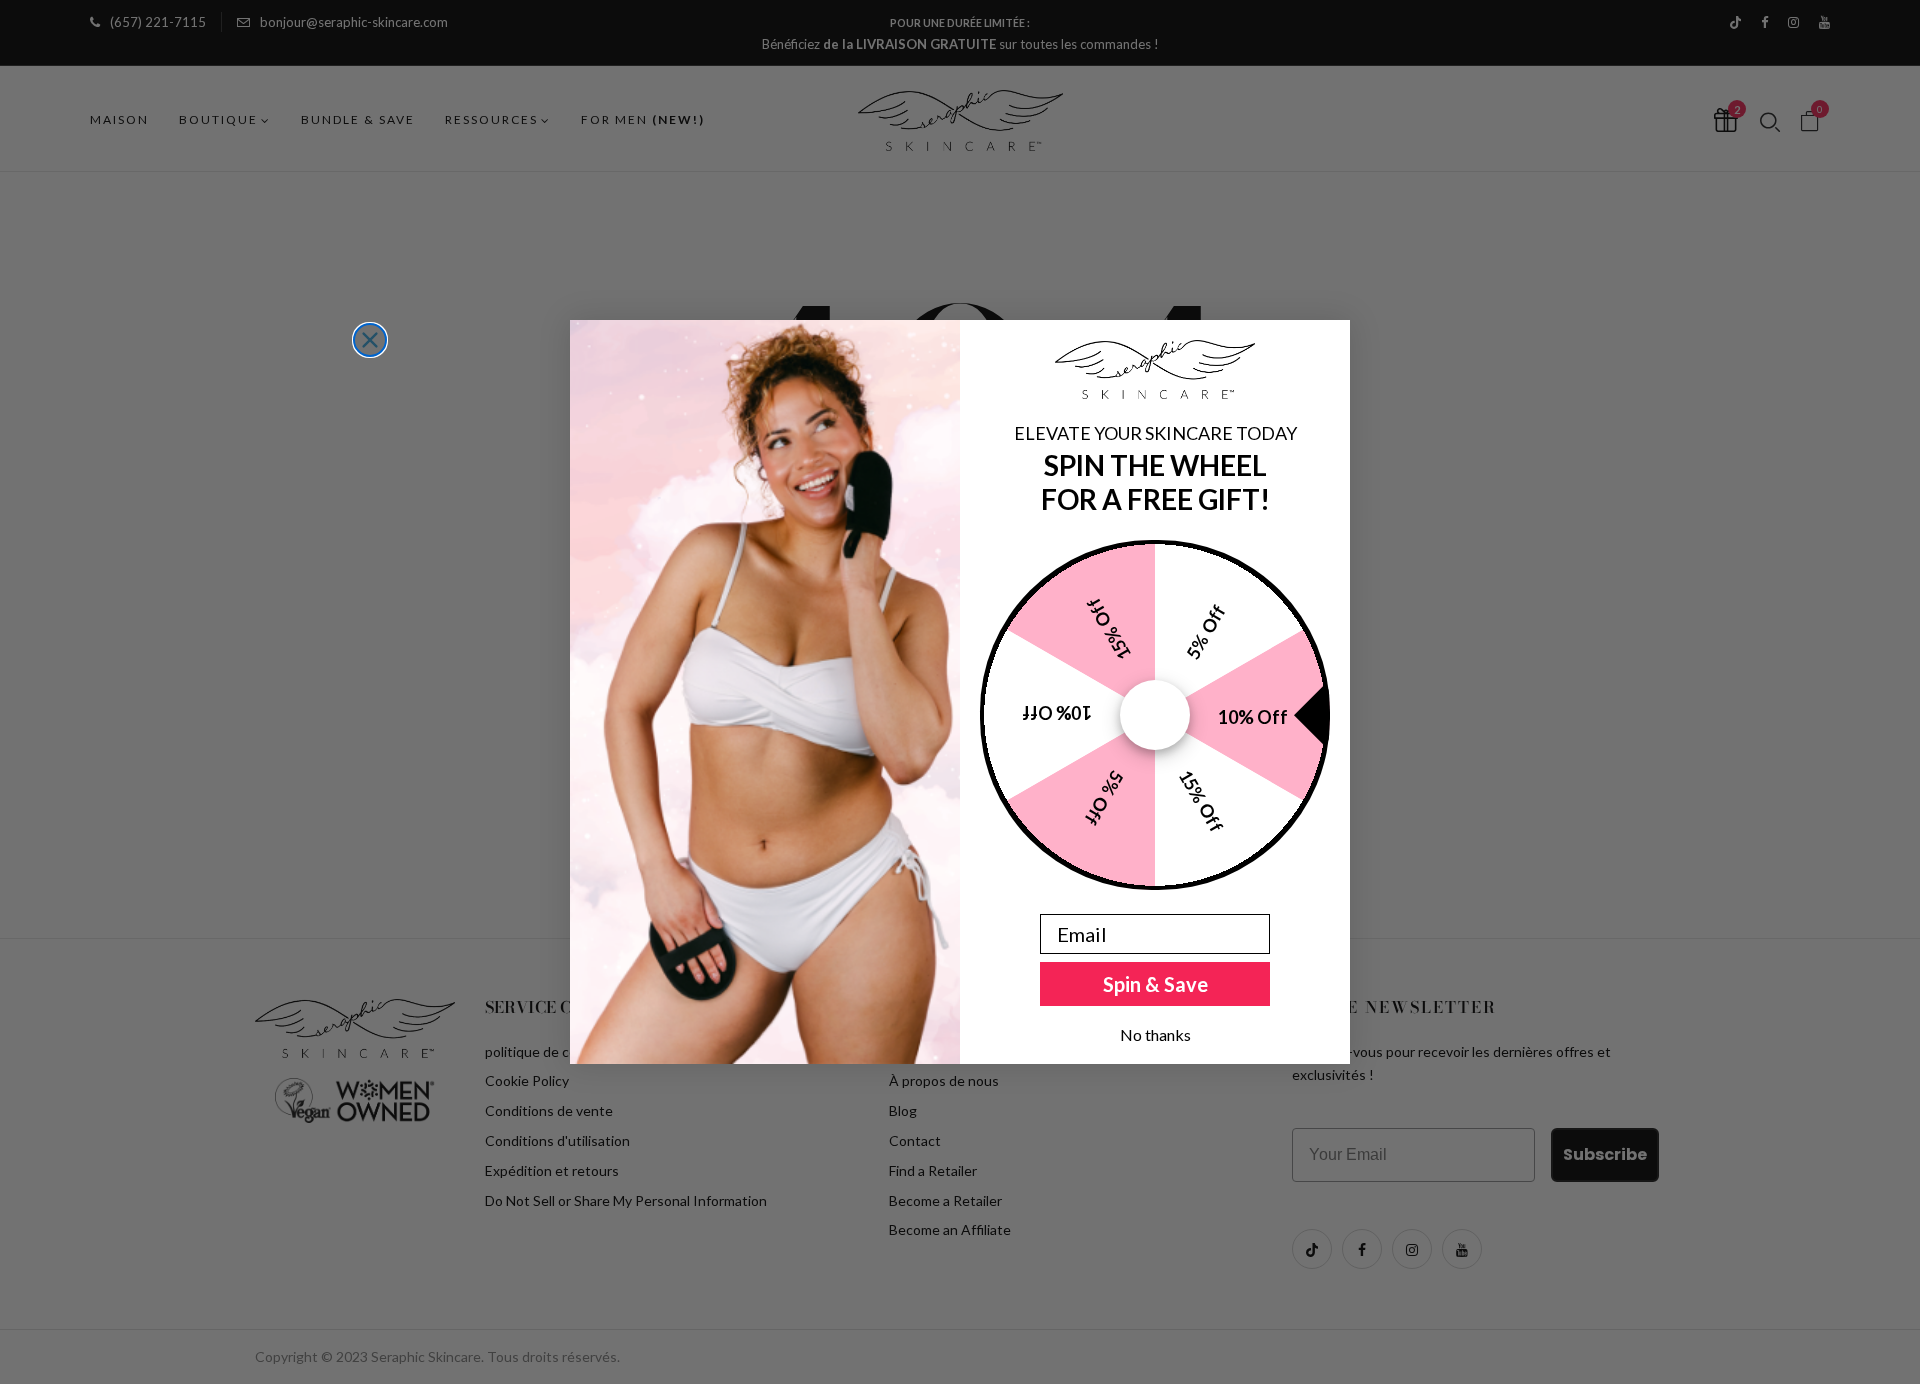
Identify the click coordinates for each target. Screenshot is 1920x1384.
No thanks (1155, 1034)
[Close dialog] (370, 340)
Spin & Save (1155, 984)
